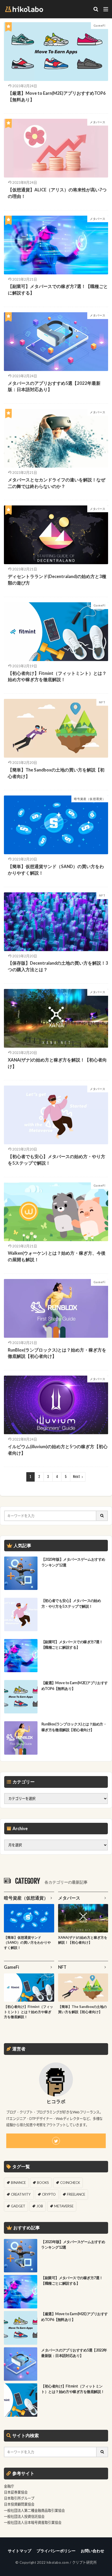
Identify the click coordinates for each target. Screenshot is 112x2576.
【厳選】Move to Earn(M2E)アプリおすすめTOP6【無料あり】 (57, 96)
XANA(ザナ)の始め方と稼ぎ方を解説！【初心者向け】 (57, 1063)
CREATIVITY (21, 2194)
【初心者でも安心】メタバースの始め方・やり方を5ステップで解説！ (57, 1160)
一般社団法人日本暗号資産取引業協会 (33, 2522)
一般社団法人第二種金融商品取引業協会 (34, 2510)
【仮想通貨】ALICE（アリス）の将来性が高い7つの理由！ (57, 193)
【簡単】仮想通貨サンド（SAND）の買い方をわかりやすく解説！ (56, 870)
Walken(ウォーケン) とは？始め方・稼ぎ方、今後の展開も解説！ (57, 1256)
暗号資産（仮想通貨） (90, 799)
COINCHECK (70, 2183)
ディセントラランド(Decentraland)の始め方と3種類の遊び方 (57, 580)
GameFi (99, 25)
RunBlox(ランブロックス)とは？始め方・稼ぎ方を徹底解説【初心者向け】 (57, 1353)
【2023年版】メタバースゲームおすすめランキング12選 (73, 1562)
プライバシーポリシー (56, 2551)
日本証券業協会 (16, 2492)
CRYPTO (49, 2194)
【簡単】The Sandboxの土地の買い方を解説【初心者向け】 (56, 773)
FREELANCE (76, 2194)
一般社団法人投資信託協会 (24, 2516)
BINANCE (18, 2183)
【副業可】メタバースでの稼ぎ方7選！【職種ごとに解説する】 (58, 290)
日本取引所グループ (19, 2498)
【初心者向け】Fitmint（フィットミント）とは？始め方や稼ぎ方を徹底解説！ (57, 677)
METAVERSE (64, 2206)
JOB (40, 2206)
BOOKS (43, 2183)
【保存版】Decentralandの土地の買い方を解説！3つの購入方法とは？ (58, 966)
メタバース (98, 122)
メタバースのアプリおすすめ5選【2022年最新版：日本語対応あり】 (54, 387)
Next (76, 1477)
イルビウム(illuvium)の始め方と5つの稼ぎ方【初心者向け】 (58, 1450)
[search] (102, 1516)
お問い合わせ (92, 2551)
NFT (102, 702)
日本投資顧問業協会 (19, 2504)
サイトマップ (20, 2551)
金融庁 (9, 2486)
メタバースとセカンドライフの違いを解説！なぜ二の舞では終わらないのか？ (57, 483)
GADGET (18, 2206)
